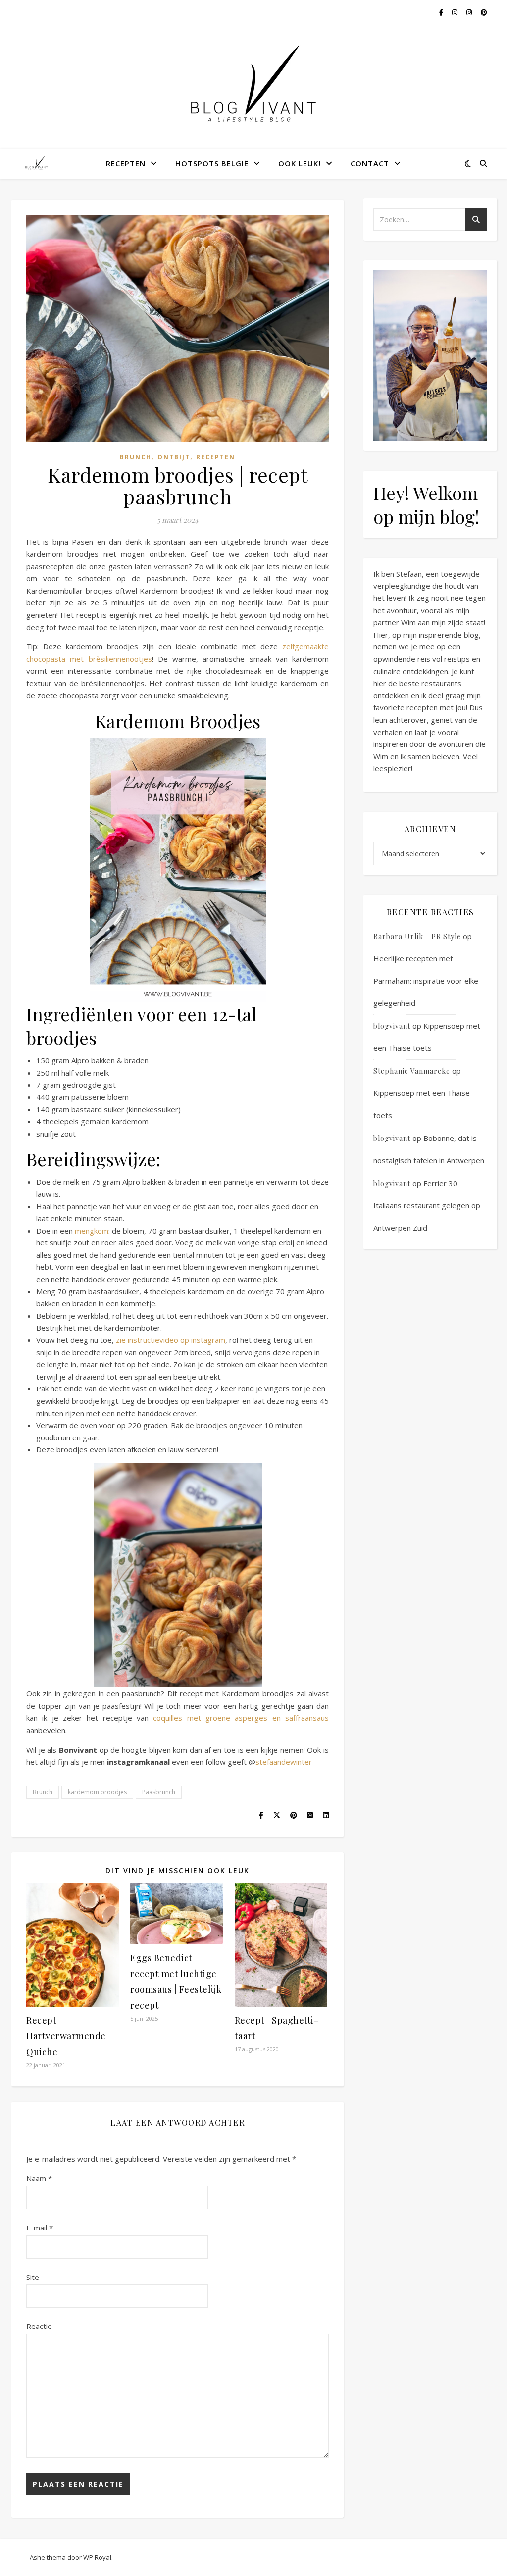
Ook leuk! (300, 163)
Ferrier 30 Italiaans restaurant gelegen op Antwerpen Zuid (427, 1205)
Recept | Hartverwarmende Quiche (66, 2036)
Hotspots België (212, 163)
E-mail (40, 2228)
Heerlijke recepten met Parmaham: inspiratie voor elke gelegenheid (426, 981)
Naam (39, 2178)
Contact (370, 163)
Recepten (126, 163)
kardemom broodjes (97, 1792)
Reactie (39, 2326)
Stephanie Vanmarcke (412, 1071)
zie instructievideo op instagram (171, 1340)
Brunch (136, 457)
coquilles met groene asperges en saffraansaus (241, 1718)
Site (33, 2277)
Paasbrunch (159, 1792)
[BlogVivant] (37, 163)
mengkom (92, 1231)
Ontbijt (174, 457)
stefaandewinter (284, 1762)
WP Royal (97, 2557)
